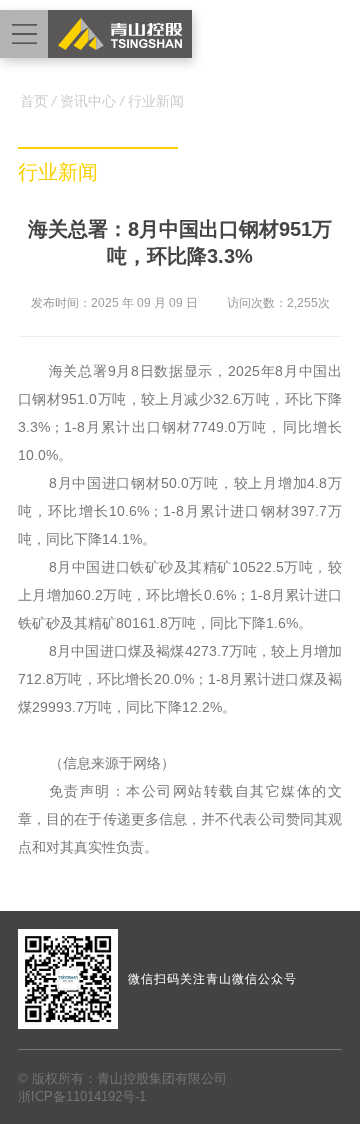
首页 (34, 101)
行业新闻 (156, 101)
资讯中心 (88, 101)
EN (337, 34)
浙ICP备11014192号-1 (82, 1096)
